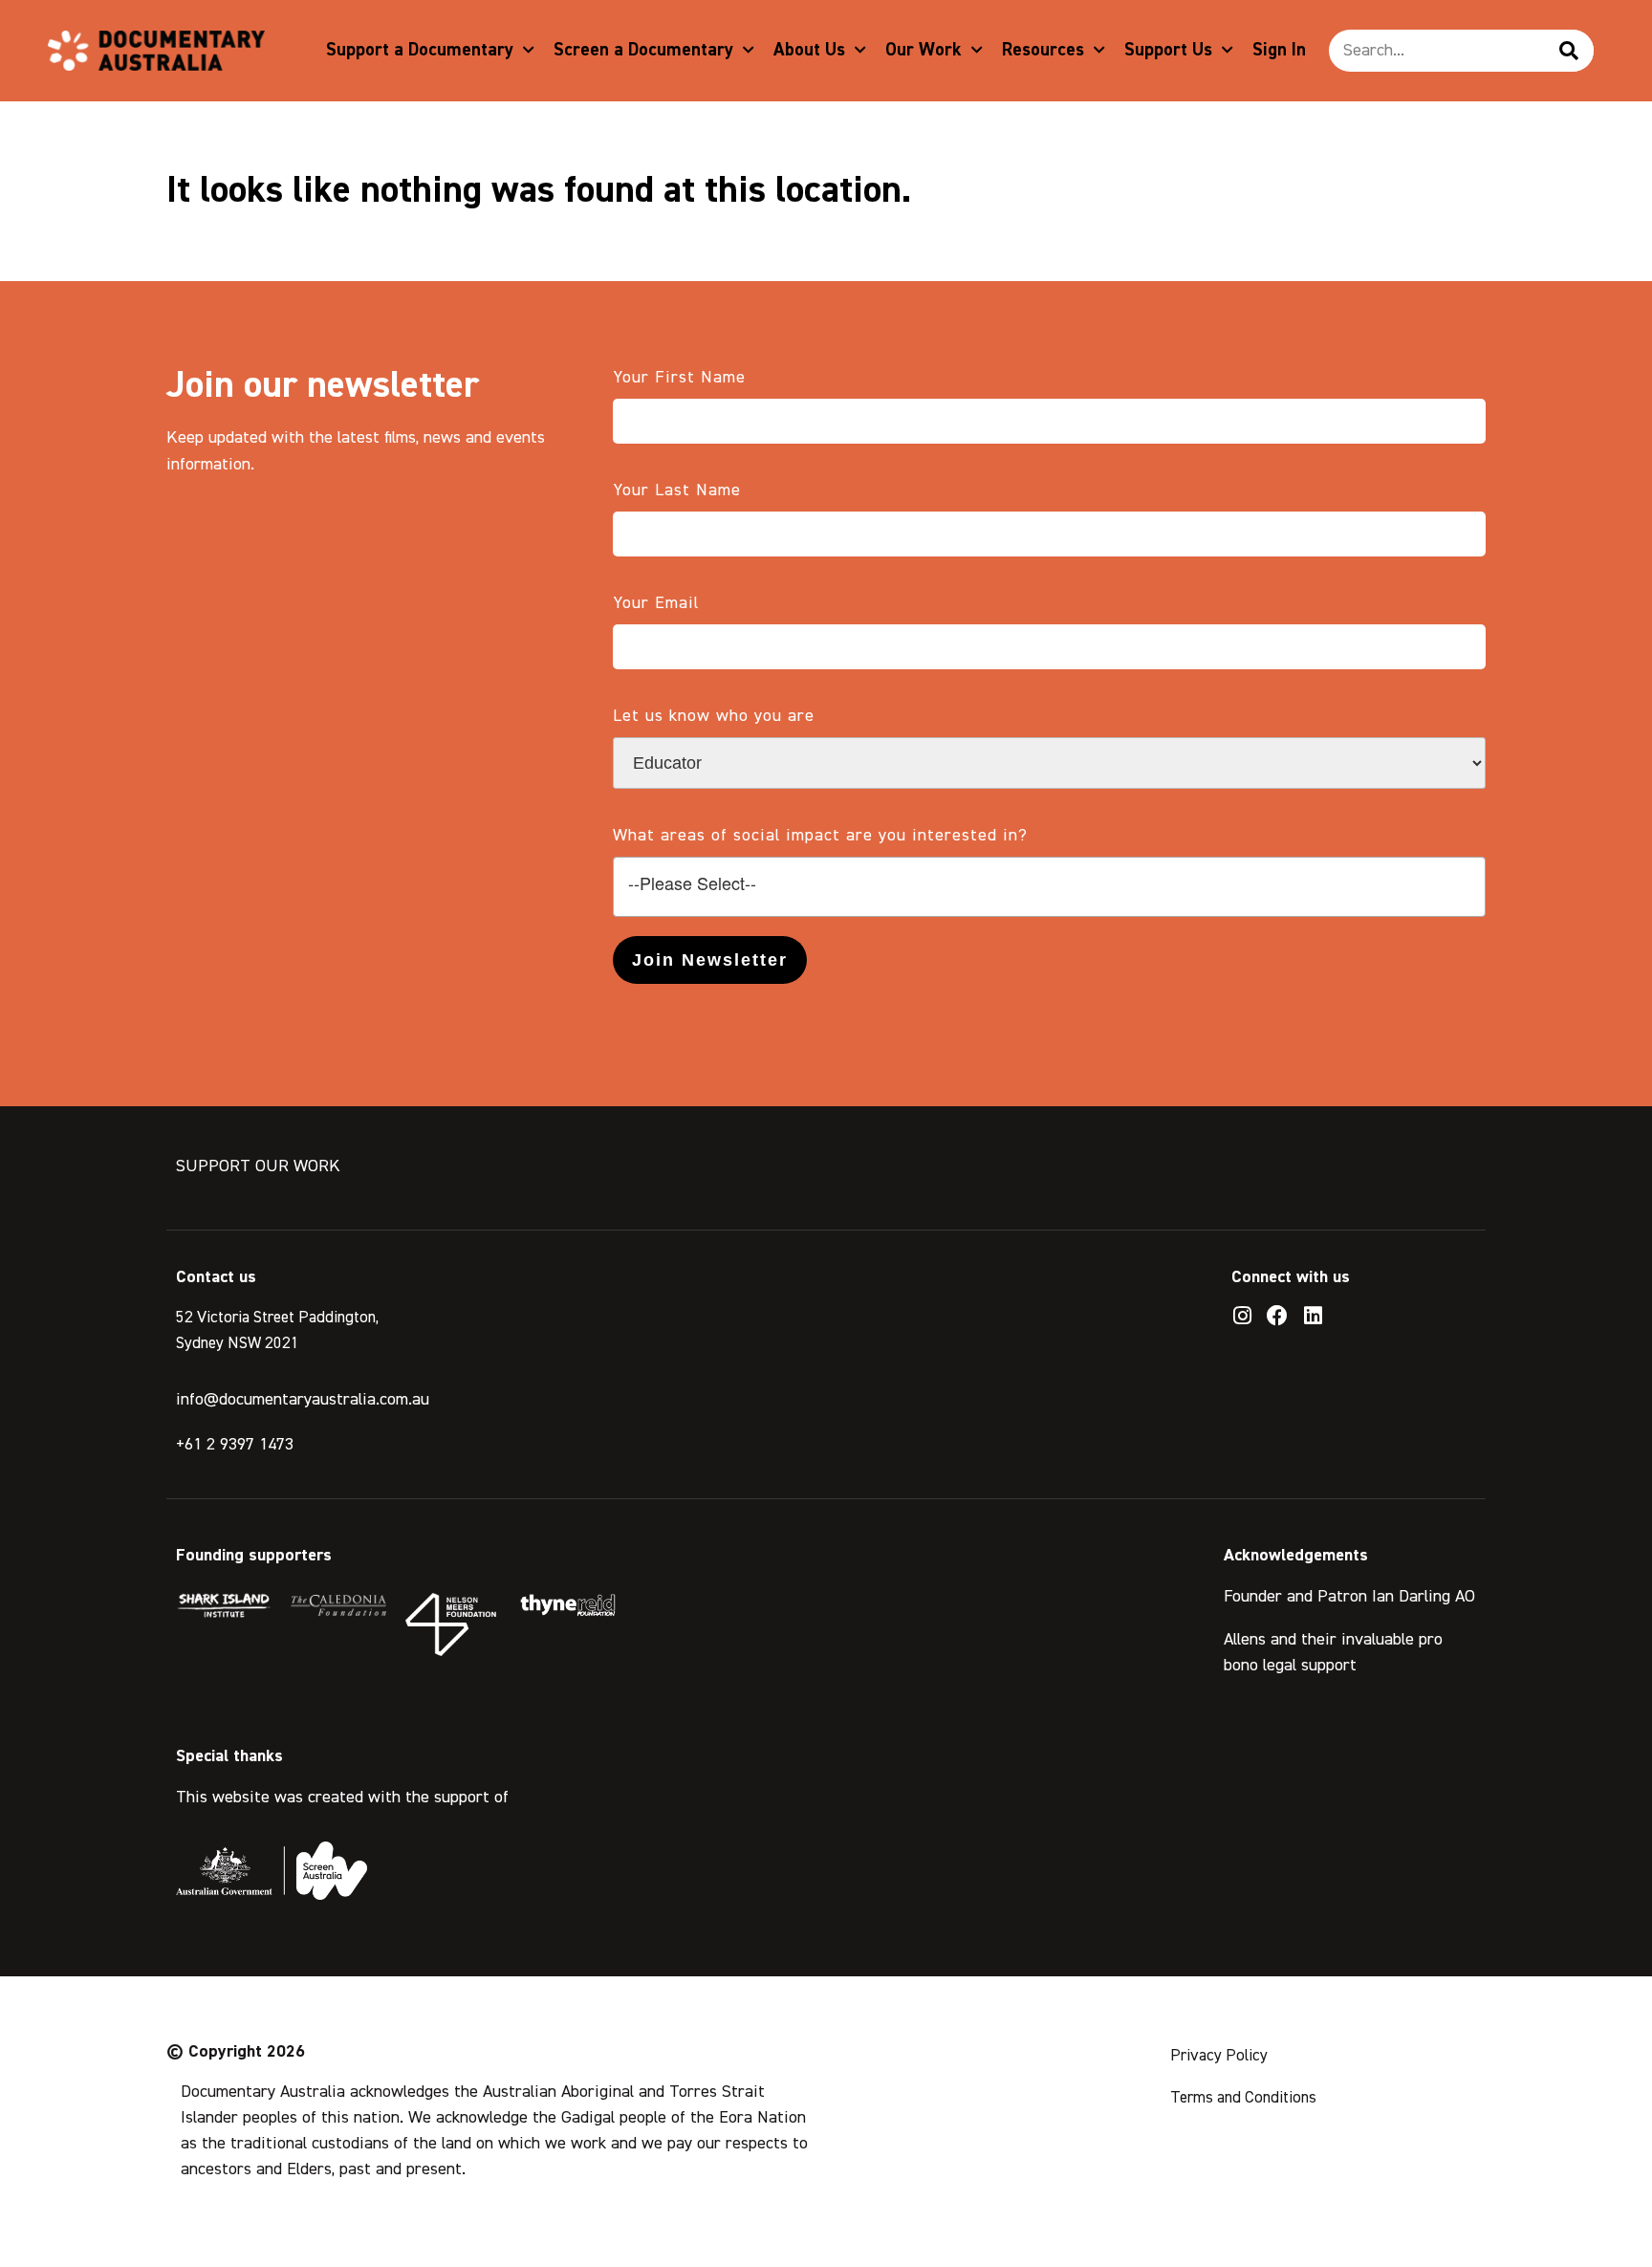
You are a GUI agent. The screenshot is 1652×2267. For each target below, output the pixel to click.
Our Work (924, 50)
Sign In (1279, 50)
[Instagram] (1242, 1316)
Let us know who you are (714, 716)
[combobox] (1049, 887)
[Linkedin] (1313, 1316)
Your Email (656, 603)
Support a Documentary (420, 50)
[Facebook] (1277, 1316)
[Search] (1568, 51)
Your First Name (679, 378)
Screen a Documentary (643, 50)
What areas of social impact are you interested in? (820, 836)
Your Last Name (677, 490)
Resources (1043, 50)
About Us (809, 50)
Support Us (1168, 50)
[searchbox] (1049, 885)
